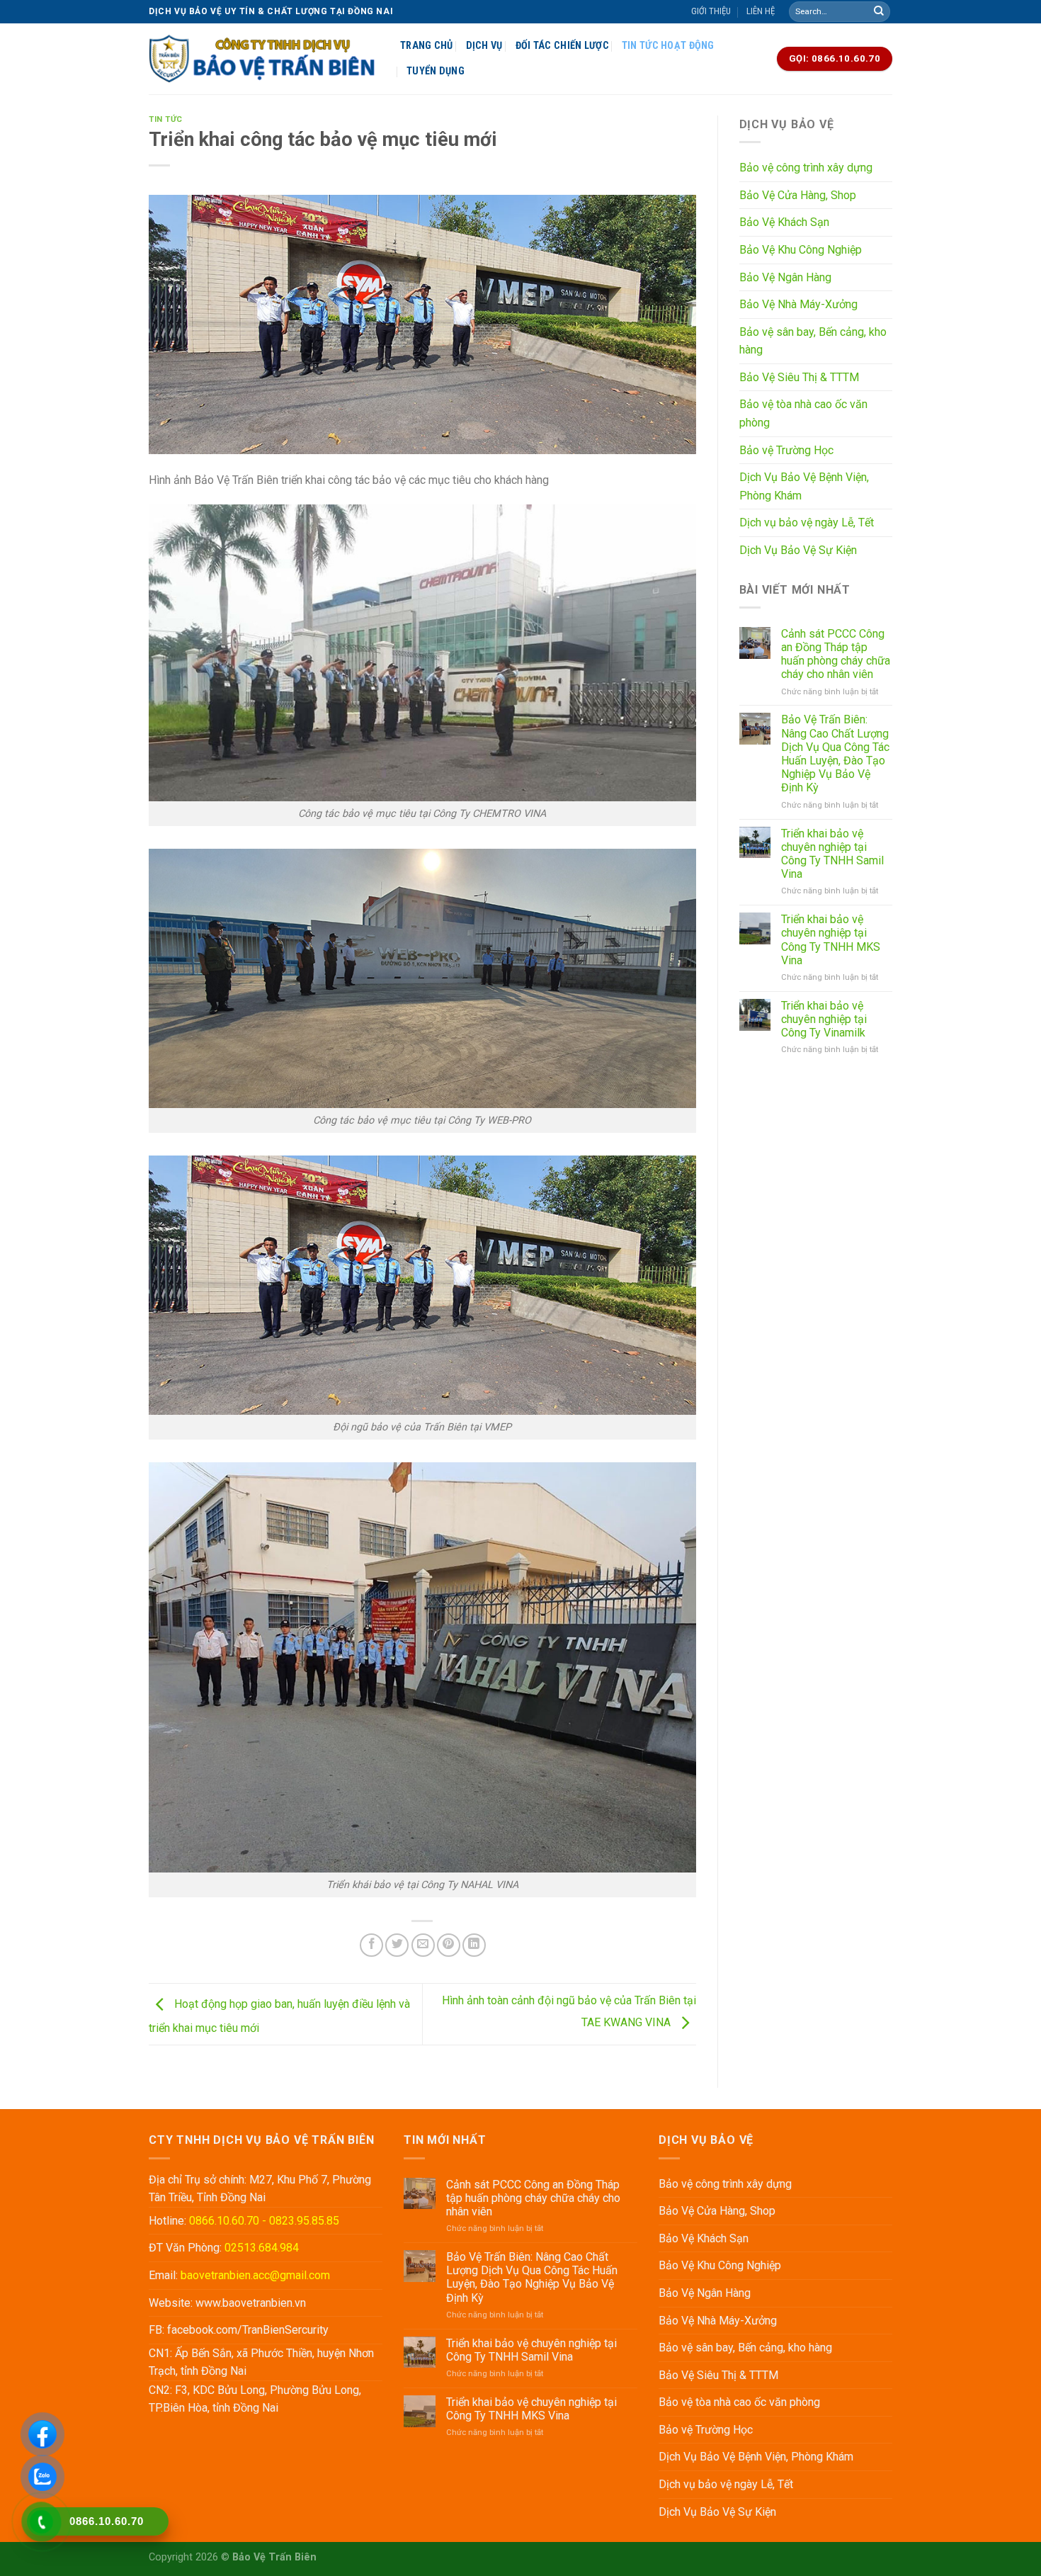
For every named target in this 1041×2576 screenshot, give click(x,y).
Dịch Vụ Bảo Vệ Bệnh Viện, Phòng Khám (804, 486)
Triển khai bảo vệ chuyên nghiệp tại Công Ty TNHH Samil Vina (832, 854)
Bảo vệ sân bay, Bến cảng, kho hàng (813, 341)
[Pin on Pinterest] (449, 1945)
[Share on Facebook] (371, 1945)
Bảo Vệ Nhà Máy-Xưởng (798, 304)
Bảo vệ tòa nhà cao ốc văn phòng (803, 413)
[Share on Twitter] (397, 1945)
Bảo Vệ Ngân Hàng (785, 277)
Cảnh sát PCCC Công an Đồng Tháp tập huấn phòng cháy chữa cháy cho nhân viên (836, 654)
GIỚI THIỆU (711, 11)
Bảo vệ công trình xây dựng (806, 168)
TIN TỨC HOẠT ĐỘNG (668, 46)
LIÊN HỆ (761, 11)
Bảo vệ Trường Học (786, 450)
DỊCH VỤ (484, 46)
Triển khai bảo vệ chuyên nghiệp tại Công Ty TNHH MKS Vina (831, 940)
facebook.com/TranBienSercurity (248, 2330)
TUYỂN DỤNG (436, 71)
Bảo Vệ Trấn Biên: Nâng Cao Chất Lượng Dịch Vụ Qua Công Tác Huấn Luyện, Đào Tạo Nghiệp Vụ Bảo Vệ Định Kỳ (835, 753)
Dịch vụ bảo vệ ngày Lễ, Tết (807, 522)
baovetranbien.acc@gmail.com (255, 2275)
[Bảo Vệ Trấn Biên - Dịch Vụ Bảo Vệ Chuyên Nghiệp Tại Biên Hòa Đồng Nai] (264, 59)
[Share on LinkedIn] (474, 1945)
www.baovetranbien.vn (251, 2303)
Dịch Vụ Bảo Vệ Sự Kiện (798, 550)
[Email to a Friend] (423, 1945)
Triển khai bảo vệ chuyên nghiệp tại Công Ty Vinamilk (824, 1019)
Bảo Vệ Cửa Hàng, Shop (798, 195)
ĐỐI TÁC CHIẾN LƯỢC (562, 46)
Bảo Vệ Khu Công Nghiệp (801, 250)
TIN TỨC (166, 119)
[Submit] (879, 12)
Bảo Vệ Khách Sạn (784, 222)
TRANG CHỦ (427, 46)
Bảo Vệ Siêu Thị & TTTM (799, 377)
